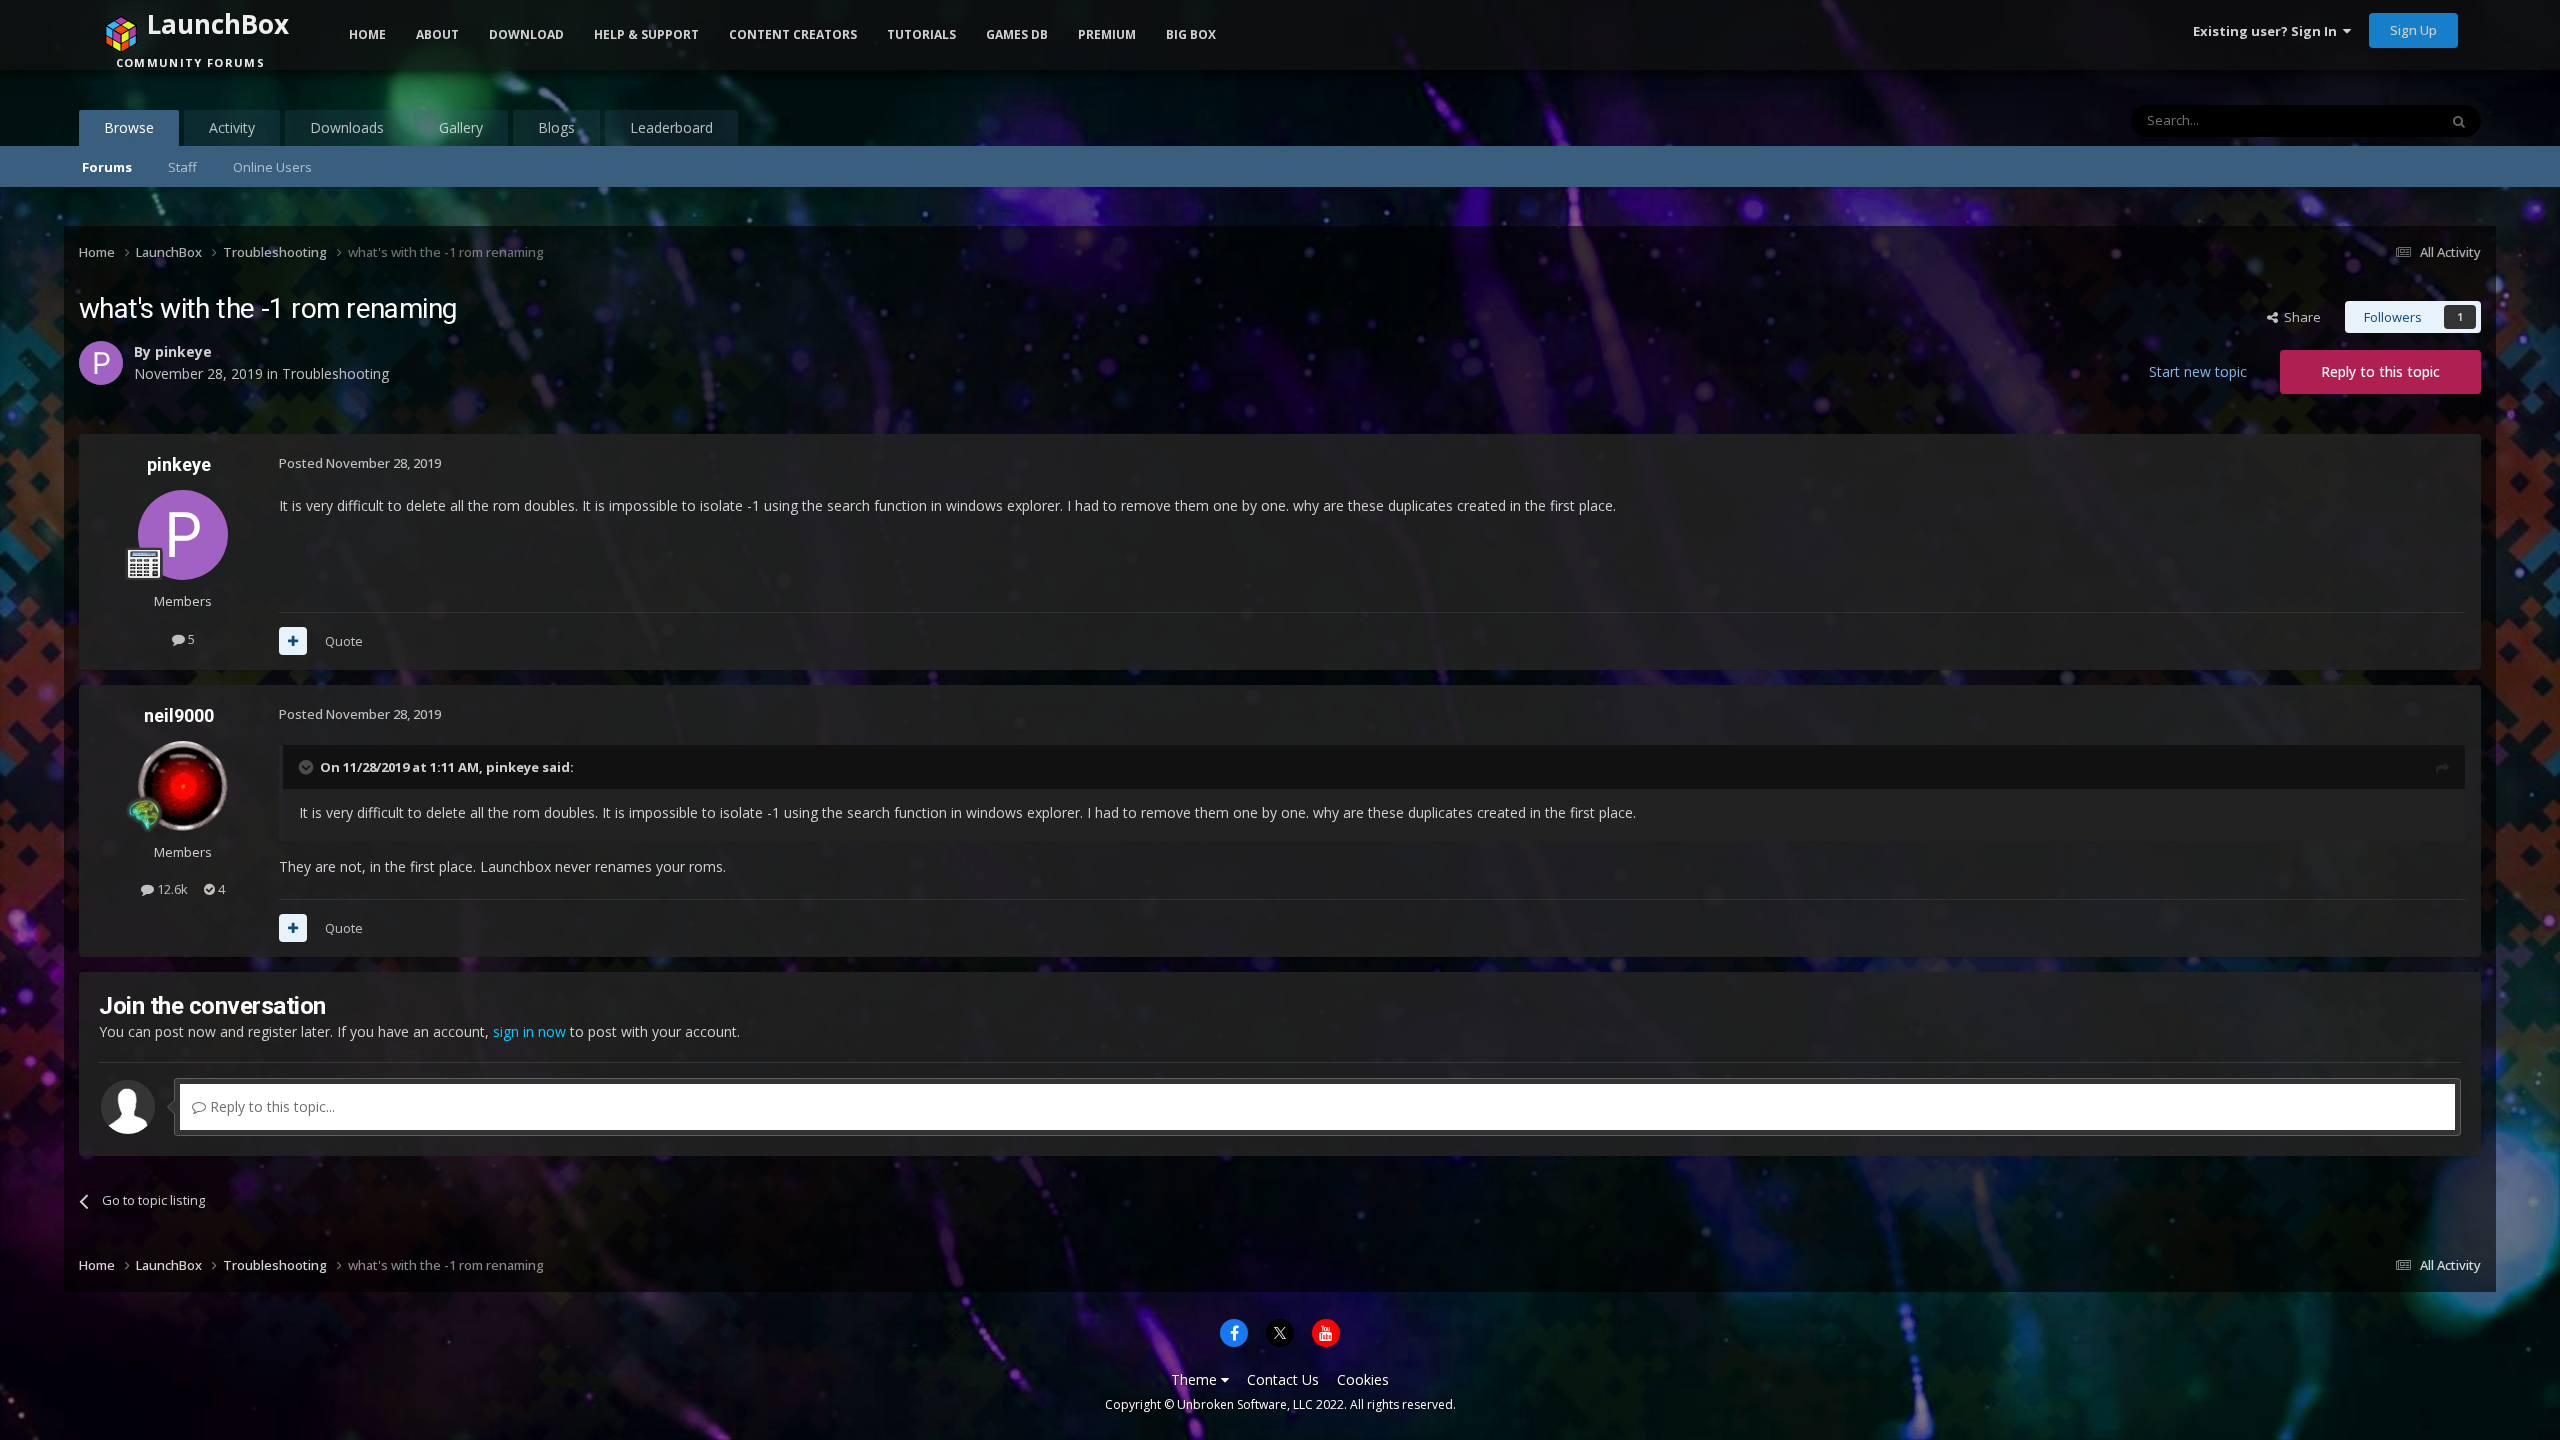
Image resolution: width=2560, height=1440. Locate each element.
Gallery (461, 127)
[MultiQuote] (293, 641)
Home (367, 34)
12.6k (171, 889)
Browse (129, 127)
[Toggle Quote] (308, 767)
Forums (107, 167)
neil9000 (179, 715)
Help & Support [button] (646, 34)
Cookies (1363, 1379)
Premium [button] (1107, 34)
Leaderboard (671, 127)
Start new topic (2198, 371)
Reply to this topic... (270, 1106)
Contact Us (1283, 1379)
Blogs (556, 127)
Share (2299, 317)
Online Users (272, 167)
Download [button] (526, 34)
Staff (182, 167)
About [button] (437, 34)
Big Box (1191, 34)
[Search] (2459, 121)
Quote (344, 641)
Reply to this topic (2380, 371)
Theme (1196, 1379)
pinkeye (179, 464)
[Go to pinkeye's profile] (183, 535)
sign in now (529, 1031)
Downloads (347, 127)
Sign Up (2413, 30)
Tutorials (921, 34)
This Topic (2381, 120)
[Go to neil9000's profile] (183, 786)
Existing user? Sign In (2268, 31)
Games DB (1017, 34)
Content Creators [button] (793, 34)
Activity (232, 127)
